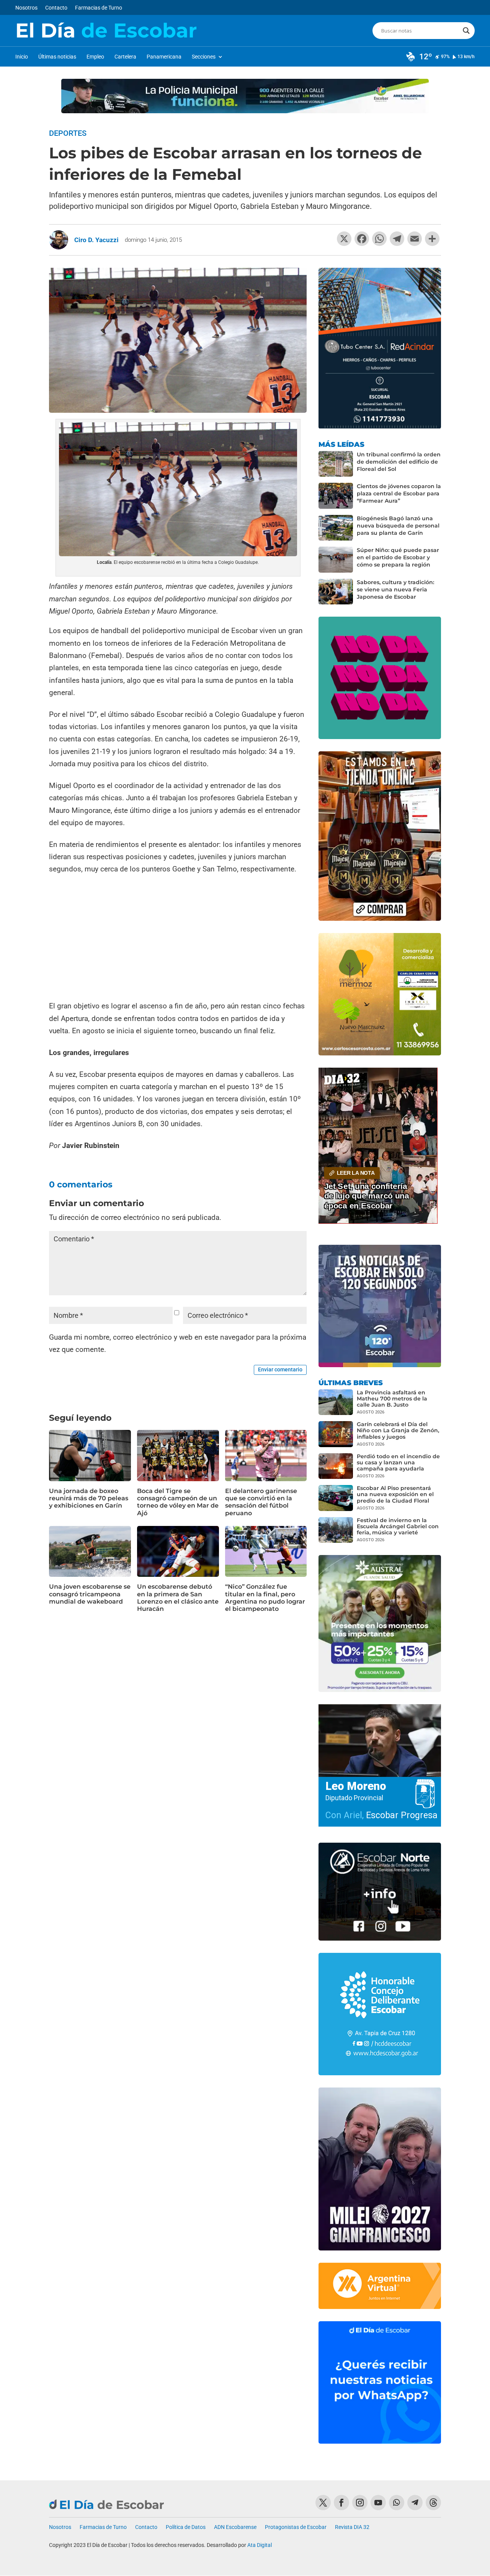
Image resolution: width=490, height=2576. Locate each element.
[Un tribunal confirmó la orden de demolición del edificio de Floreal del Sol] (336, 464)
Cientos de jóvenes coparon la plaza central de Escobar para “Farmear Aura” (399, 493)
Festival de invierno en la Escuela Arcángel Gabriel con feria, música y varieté (398, 1526)
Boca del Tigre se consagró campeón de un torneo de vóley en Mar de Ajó (178, 1502)
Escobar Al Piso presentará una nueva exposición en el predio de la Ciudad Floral (395, 1494)
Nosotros (26, 8)
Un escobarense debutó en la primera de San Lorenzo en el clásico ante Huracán (178, 1598)
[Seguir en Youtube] (378, 2503)
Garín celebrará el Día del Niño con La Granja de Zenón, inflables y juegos (398, 1430)
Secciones (204, 57)
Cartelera (125, 57)
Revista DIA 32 (352, 2527)
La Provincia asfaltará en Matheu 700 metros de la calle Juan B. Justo (392, 1399)
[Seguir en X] (323, 2503)
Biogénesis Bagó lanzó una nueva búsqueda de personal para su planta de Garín (398, 526)
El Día (106, 31)
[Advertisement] (178, 938)
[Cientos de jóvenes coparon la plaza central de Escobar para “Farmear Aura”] (336, 496)
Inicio (22, 57)
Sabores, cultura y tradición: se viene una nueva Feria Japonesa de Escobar (395, 589)
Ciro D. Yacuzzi (96, 240)
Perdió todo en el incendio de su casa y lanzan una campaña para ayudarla (398, 1462)
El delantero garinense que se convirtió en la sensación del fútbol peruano (261, 1502)
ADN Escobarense (235, 2527)
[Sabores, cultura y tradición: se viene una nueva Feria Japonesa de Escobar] (336, 592)
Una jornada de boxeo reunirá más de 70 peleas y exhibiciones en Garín (89, 1498)
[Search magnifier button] (466, 31)
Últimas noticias (57, 57)
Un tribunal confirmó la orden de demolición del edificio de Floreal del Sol (399, 462)
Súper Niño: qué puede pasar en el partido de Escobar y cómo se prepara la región (398, 557)
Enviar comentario (280, 1369)
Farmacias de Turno (99, 8)
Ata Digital (260, 2545)
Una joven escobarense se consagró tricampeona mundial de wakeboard (90, 1594)
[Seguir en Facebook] (341, 2503)
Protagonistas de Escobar (296, 2527)
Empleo (95, 57)
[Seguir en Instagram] (360, 2503)
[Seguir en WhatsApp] (397, 2503)
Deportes (68, 133)
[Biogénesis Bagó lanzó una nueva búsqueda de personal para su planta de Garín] (336, 528)
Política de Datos (186, 2527)
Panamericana (164, 57)
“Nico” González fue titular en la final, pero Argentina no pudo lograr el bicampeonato (265, 1598)
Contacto (56, 8)
